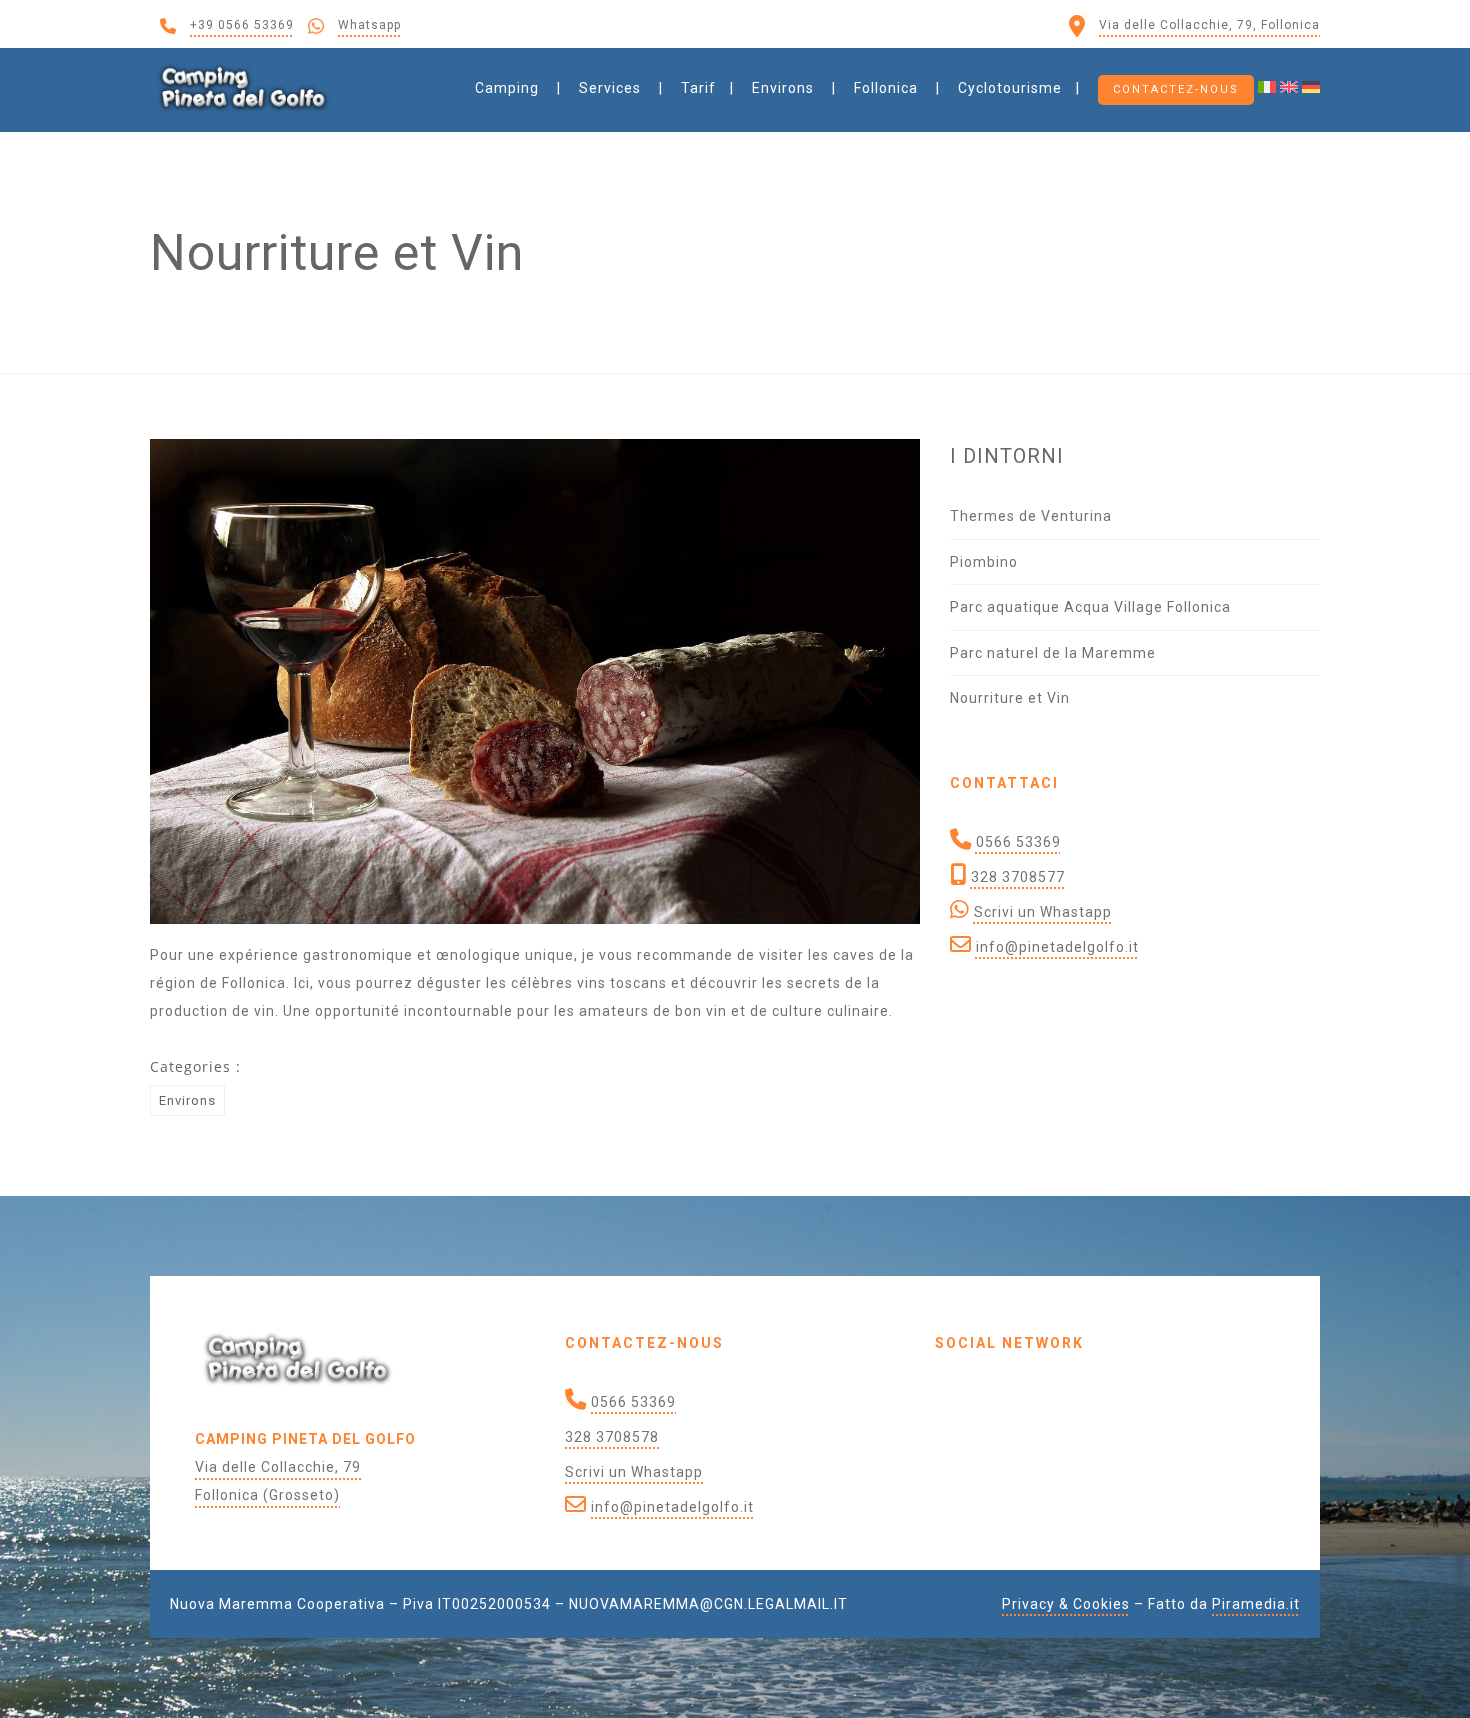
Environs (783, 88)
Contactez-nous (1176, 89)
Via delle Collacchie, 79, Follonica (1209, 25)
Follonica (886, 88)
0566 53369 (1018, 842)
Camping (507, 88)
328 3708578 (612, 1437)
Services (610, 88)
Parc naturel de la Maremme (1053, 653)
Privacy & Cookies (1066, 1604)
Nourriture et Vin (1010, 698)
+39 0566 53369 (242, 25)
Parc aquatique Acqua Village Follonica (1090, 607)
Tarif (698, 88)
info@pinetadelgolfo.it (1057, 947)
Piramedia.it (1256, 1604)
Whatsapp (369, 25)
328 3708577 (1018, 877)
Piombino (984, 562)
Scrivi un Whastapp (1043, 912)
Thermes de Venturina (1031, 516)
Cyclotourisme (1010, 88)
